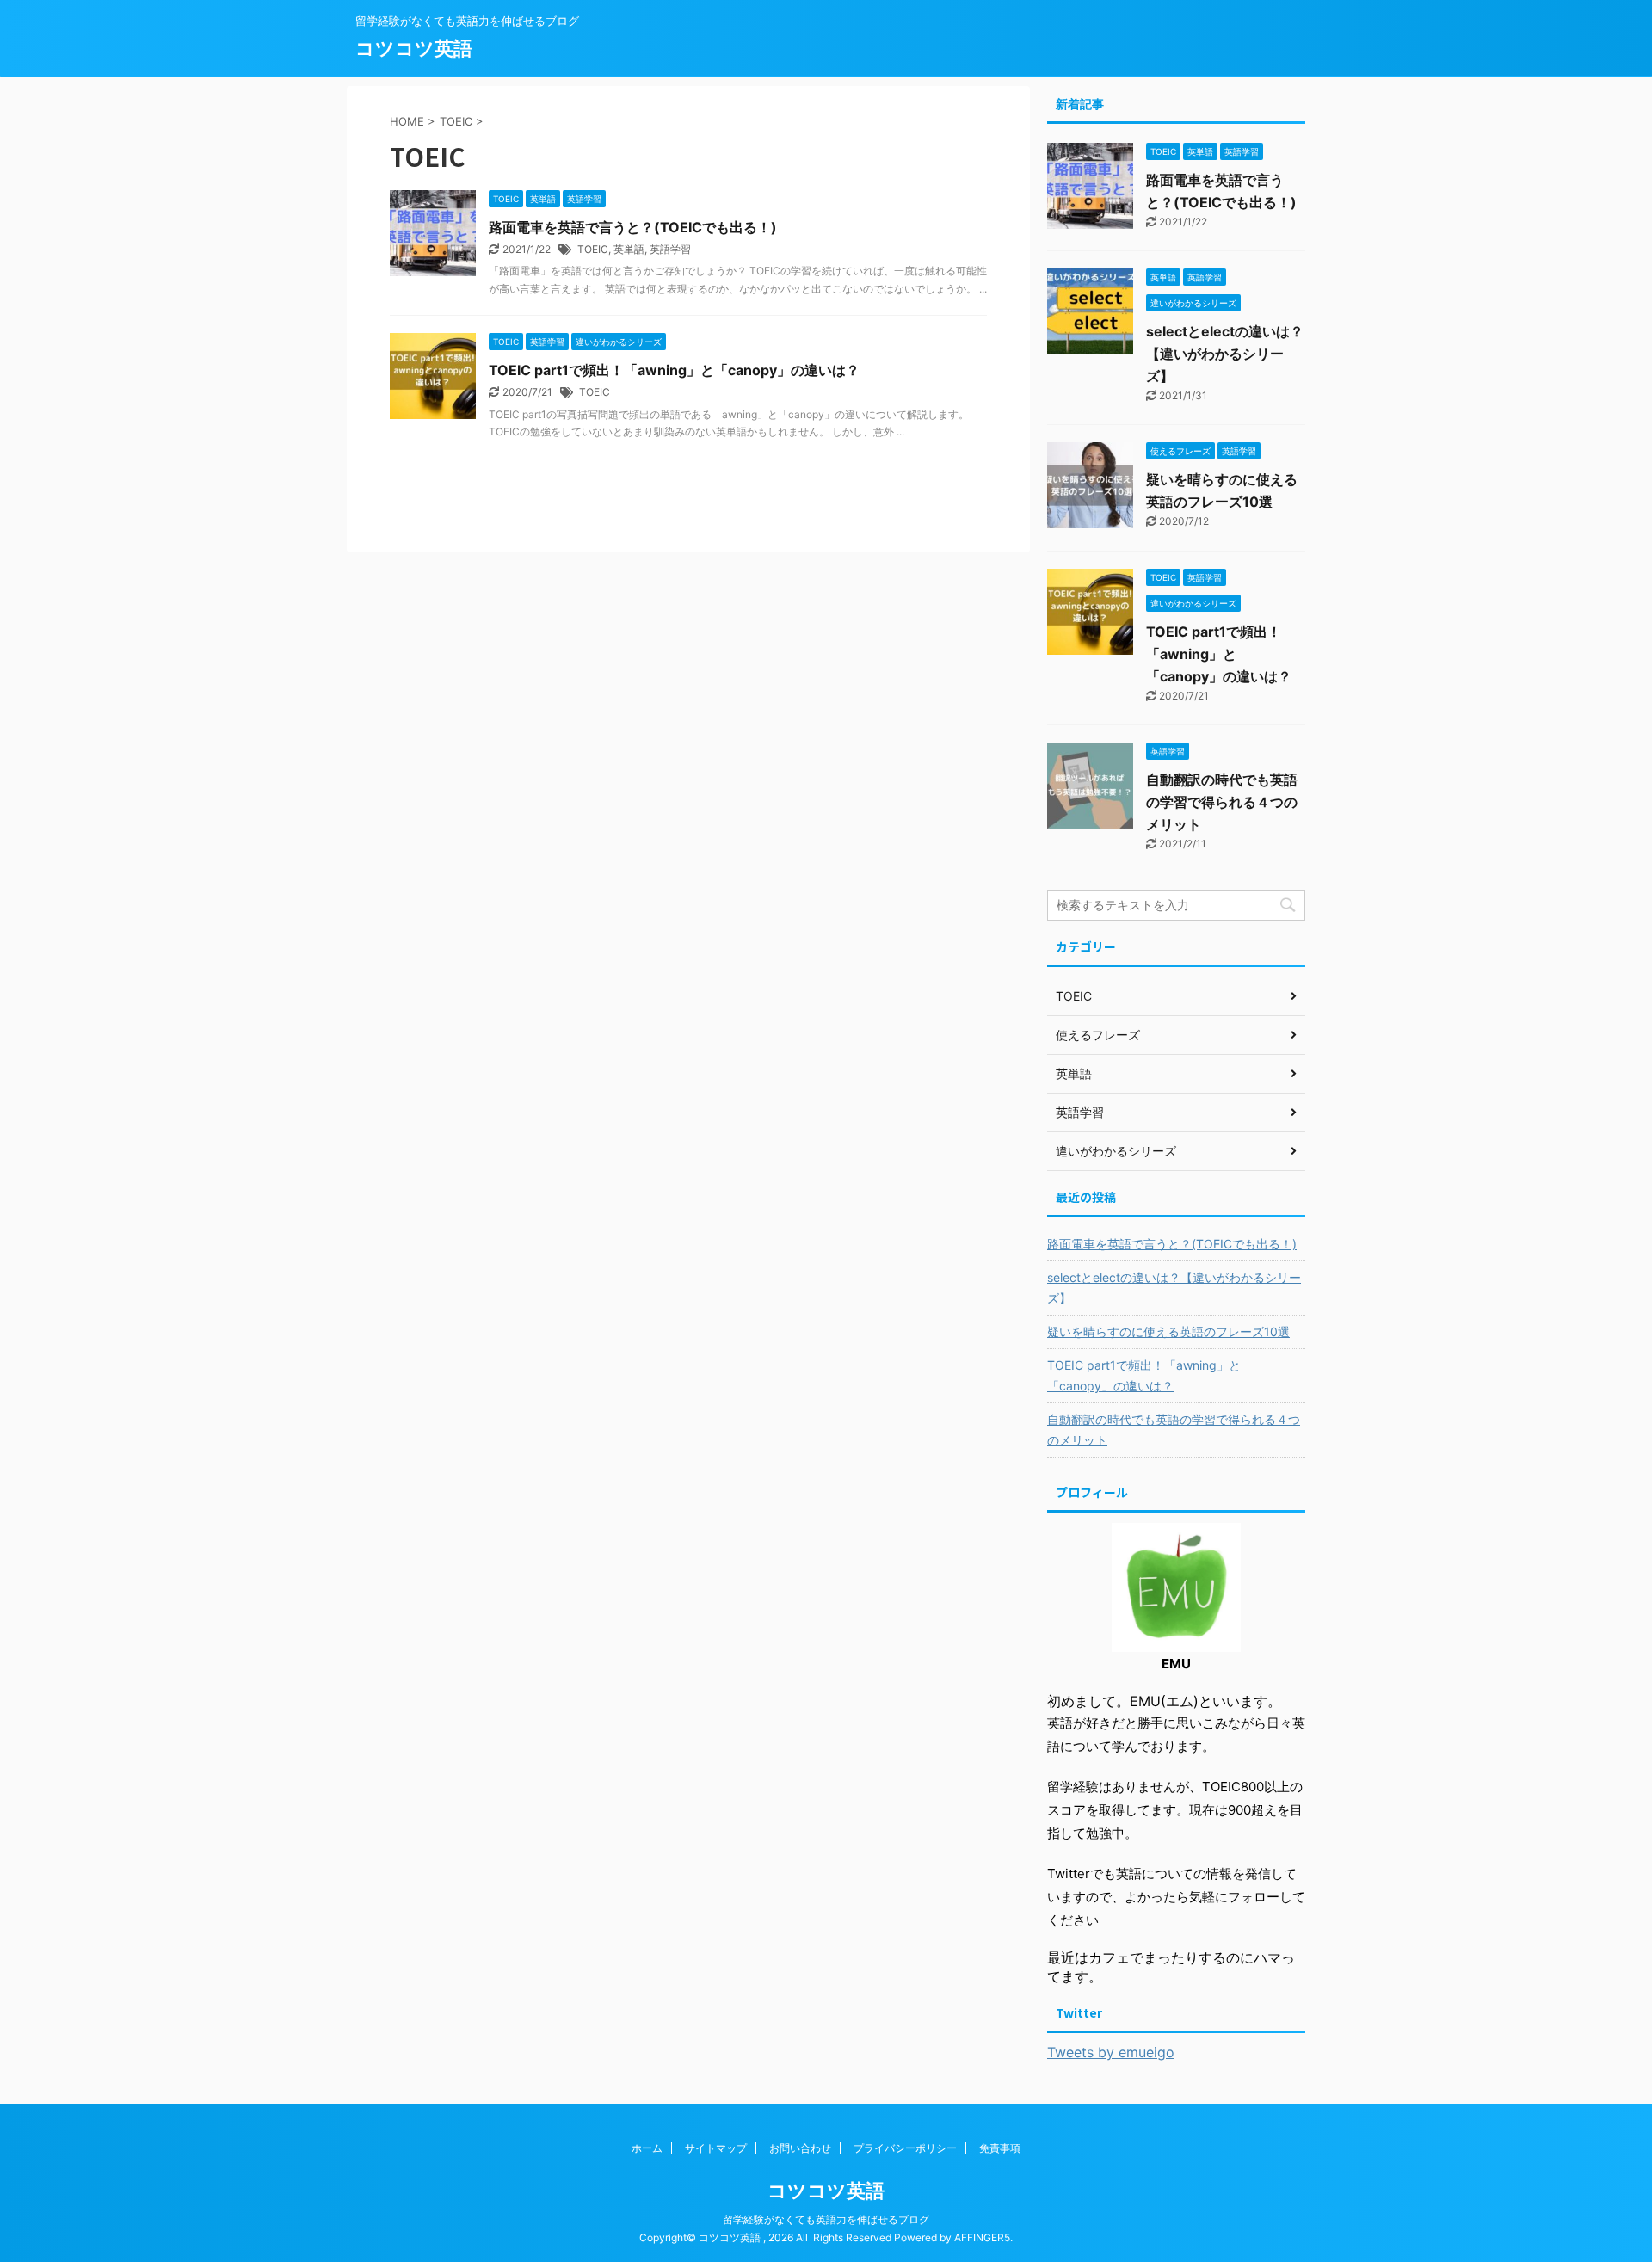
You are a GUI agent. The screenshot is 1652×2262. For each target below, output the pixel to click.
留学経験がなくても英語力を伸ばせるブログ (826, 2219)
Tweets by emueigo (1111, 2052)
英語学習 (670, 249)
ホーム (647, 2148)
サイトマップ (716, 2148)
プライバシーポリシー (905, 2148)
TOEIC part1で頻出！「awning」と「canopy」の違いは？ (674, 370)
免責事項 (1000, 2148)
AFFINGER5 (982, 2237)
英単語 (629, 249)
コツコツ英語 (414, 48)
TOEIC (593, 249)
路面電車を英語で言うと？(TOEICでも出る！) (633, 227)
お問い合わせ (800, 2148)
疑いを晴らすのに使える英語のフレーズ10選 (1168, 1331)
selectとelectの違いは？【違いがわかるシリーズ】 (1225, 354)
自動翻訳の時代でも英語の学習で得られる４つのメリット (1222, 802)
